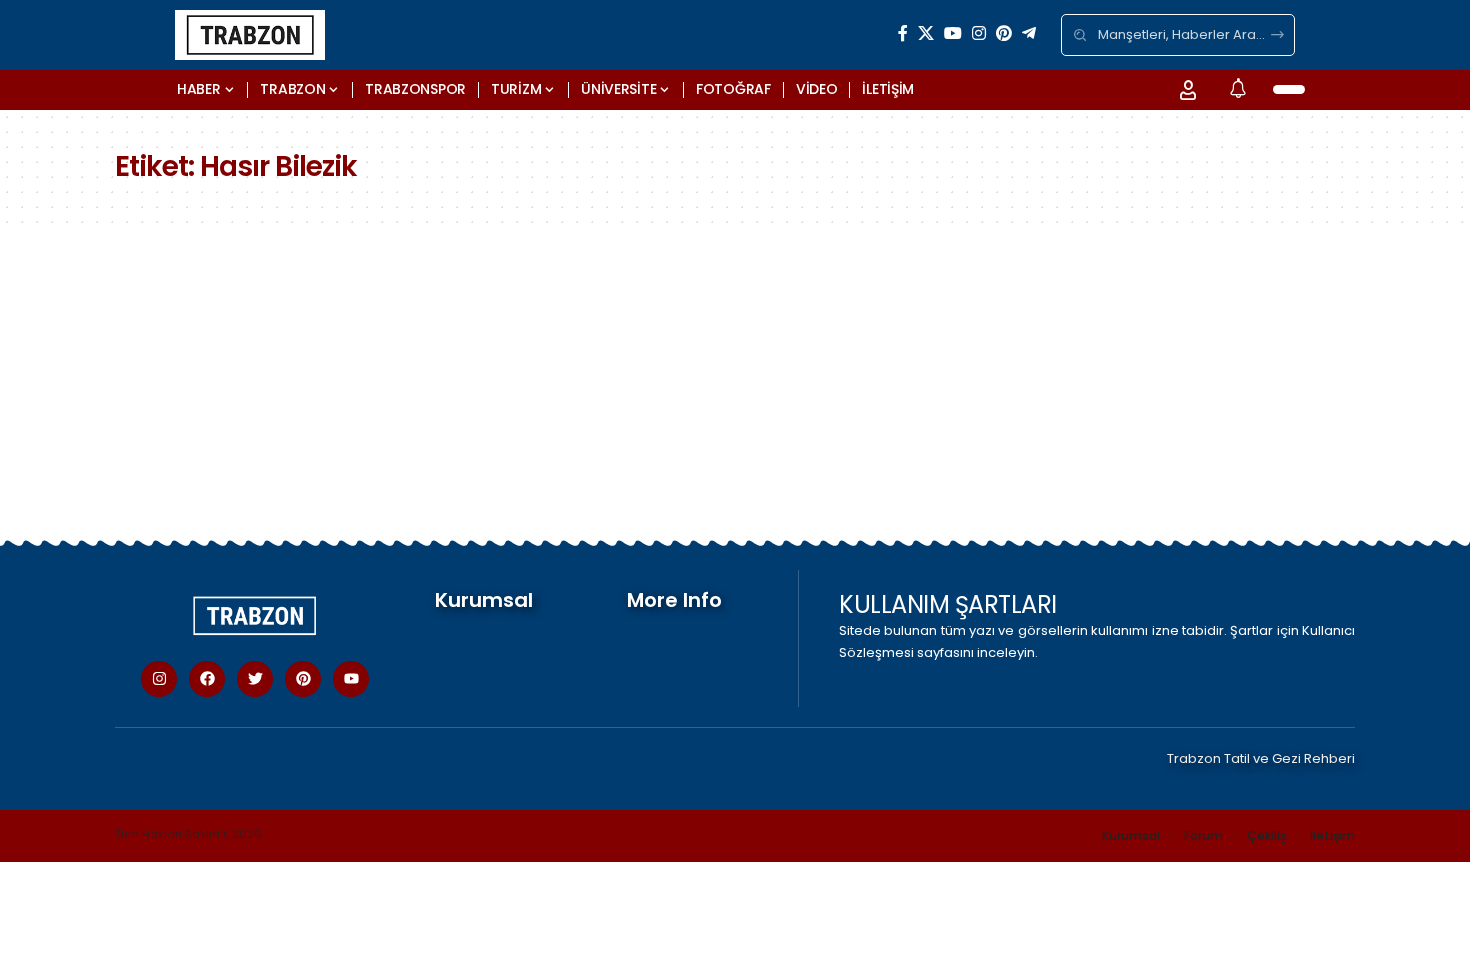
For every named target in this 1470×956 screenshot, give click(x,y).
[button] (1188, 90)
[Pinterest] (1004, 33)
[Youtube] (351, 679)
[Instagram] (979, 33)
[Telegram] (1029, 33)
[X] (926, 33)
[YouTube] (953, 33)
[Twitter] (255, 679)
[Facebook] (903, 33)
